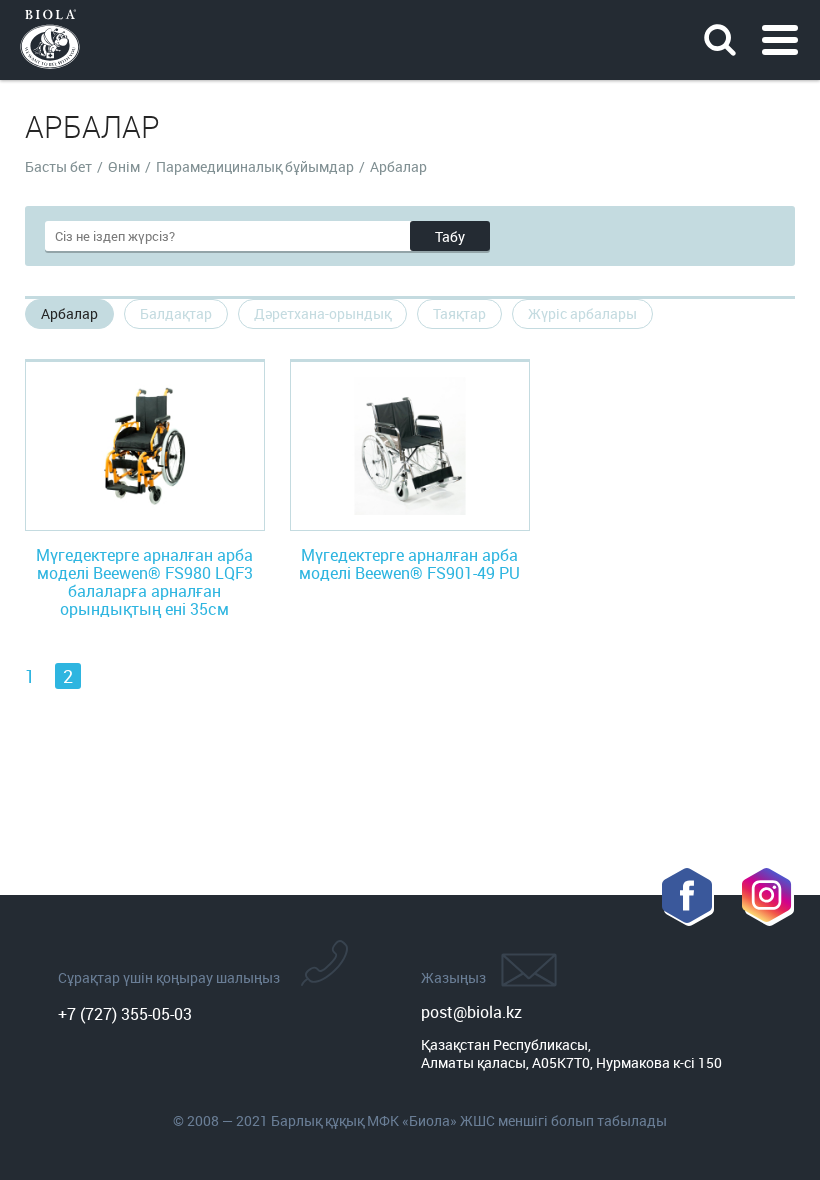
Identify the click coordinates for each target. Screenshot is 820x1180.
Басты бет (58, 167)
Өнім (124, 167)
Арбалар (69, 313)
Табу (450, 236)
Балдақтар (176, 313)
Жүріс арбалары (582, 313)
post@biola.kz (471, 1012)
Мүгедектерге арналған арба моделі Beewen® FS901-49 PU (409, 564)
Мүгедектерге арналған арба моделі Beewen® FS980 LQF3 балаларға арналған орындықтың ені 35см (144, 582)
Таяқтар (459, 313)
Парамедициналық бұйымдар (255, 167)
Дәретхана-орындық (322, 313)
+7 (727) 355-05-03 (125, 1014)
